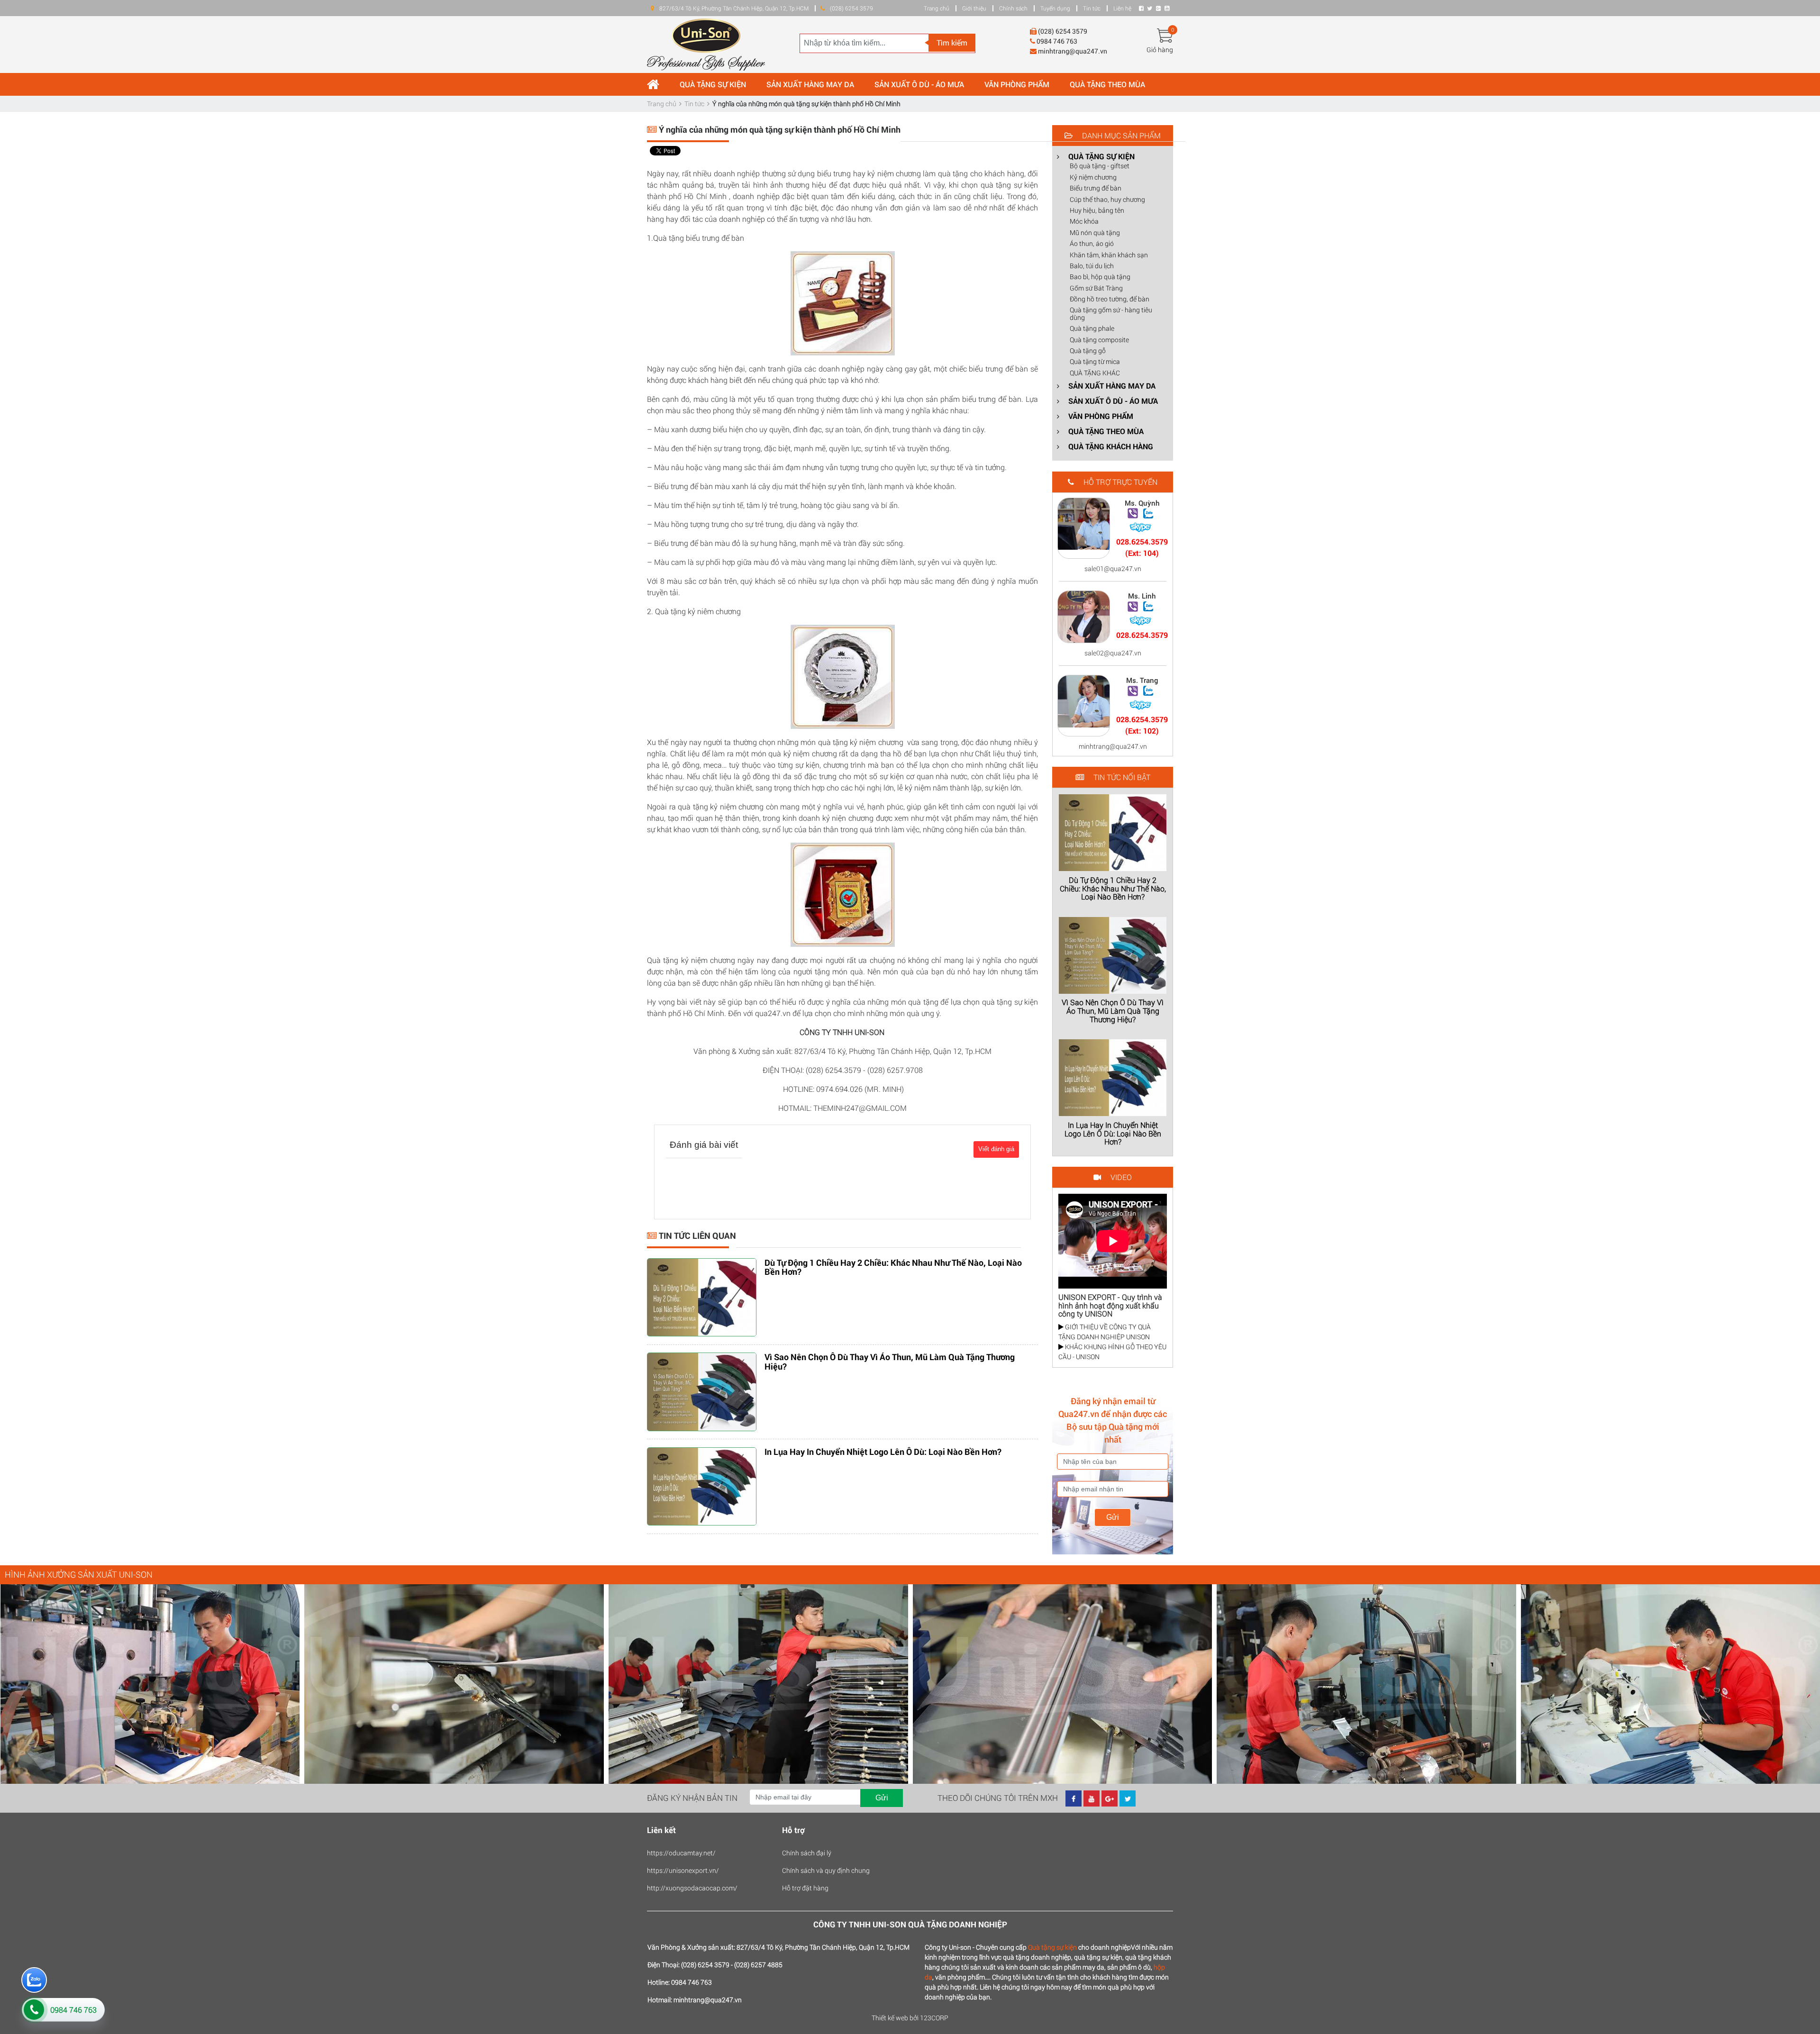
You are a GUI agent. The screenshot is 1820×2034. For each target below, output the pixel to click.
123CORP (934, 2018)
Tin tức (1092, 8)
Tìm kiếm (952, 42)
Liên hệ (1122, 8)
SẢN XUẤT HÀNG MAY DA (810, 84)
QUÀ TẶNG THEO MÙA (1107, 84)
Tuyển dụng (1055, 8)
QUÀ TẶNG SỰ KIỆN (713, 84)
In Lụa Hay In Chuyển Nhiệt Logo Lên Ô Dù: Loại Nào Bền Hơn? (883, 1452)
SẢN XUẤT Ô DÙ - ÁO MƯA (919, 84)
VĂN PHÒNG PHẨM (1017, 84)
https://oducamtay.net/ (681, 1853)
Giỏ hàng (1160, 50)
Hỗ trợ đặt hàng (805, 1888)
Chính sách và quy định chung (826, 1870)
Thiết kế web (890, 2018)
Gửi (1113, 1517)
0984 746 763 (73, 2010)
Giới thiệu (974, 8)
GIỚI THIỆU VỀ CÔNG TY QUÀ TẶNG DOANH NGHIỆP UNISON (1105, 1332)
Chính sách (1013, 8)
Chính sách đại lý (807, 1853)
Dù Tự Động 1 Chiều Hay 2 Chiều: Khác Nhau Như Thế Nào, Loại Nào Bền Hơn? (893, 1267)
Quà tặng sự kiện (1052, 1947)
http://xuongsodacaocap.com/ (692, 1888)
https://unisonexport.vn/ (683, 1870)
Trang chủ (937, 8)
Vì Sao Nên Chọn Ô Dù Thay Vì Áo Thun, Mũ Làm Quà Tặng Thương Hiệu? (890, 1362)
